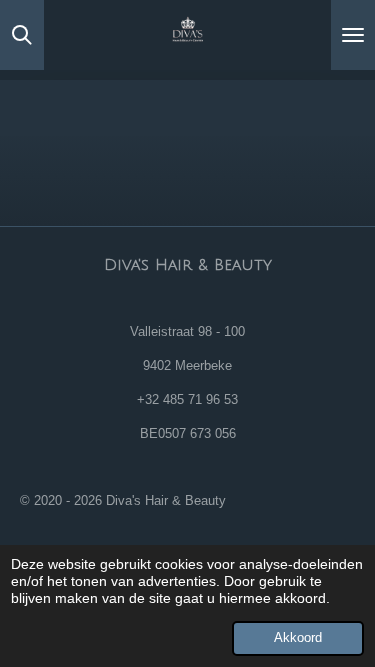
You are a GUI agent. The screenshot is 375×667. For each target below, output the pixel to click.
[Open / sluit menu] (353, 35)
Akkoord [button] (298, 638)
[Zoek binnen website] (22, 35)
